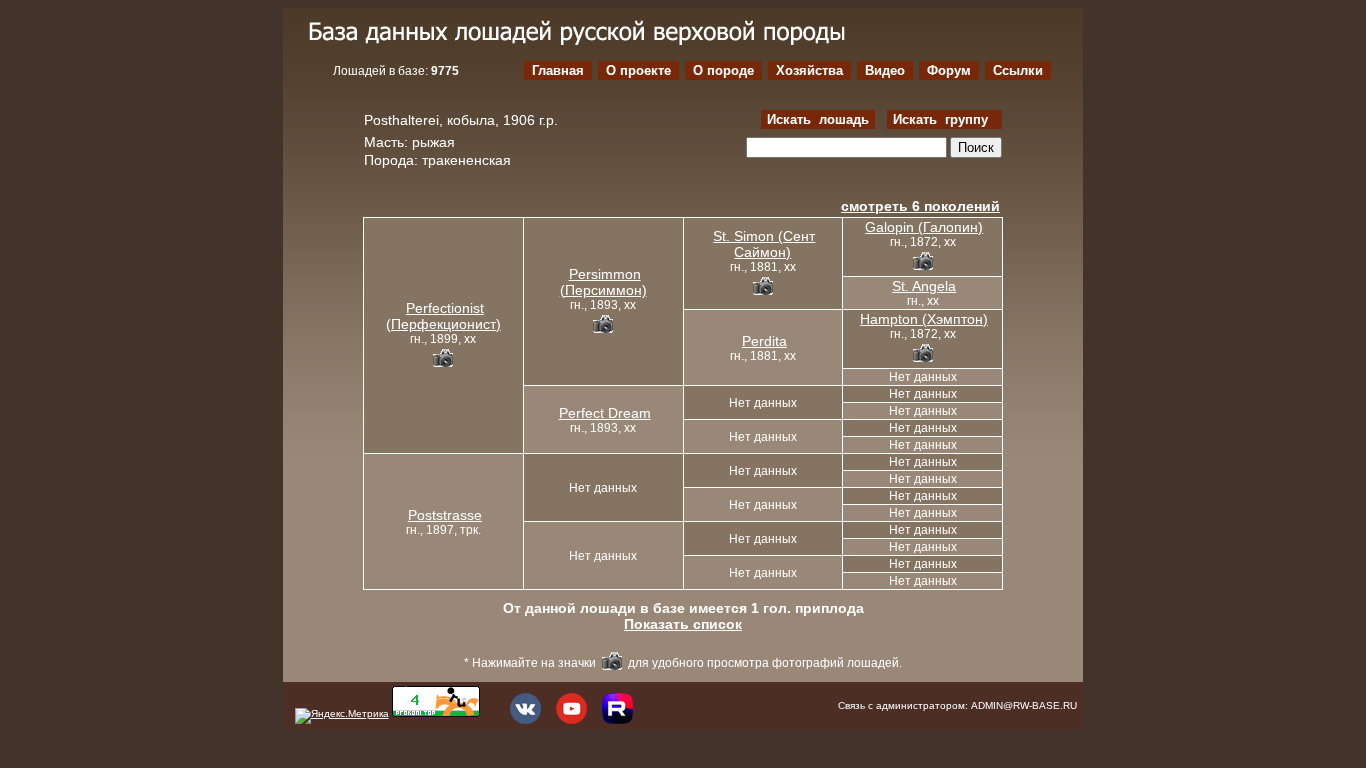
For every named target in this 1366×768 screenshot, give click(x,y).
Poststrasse (445, 515)
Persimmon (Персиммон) (603, 282)
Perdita (764, 341)
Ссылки (1018, 70)
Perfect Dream (605, 413)
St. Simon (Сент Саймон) (764, 244)
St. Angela (924, 286)
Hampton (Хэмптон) (924, 319)
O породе (723, 70)
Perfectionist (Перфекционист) (443, 316)
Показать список (683, 624)
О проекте (638, 70)
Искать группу (944, 119)
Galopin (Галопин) (924, 227)
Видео (885, 70)
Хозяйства (809, 70)
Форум (949, 70)
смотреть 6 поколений (920, 206)
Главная (558, 70)
